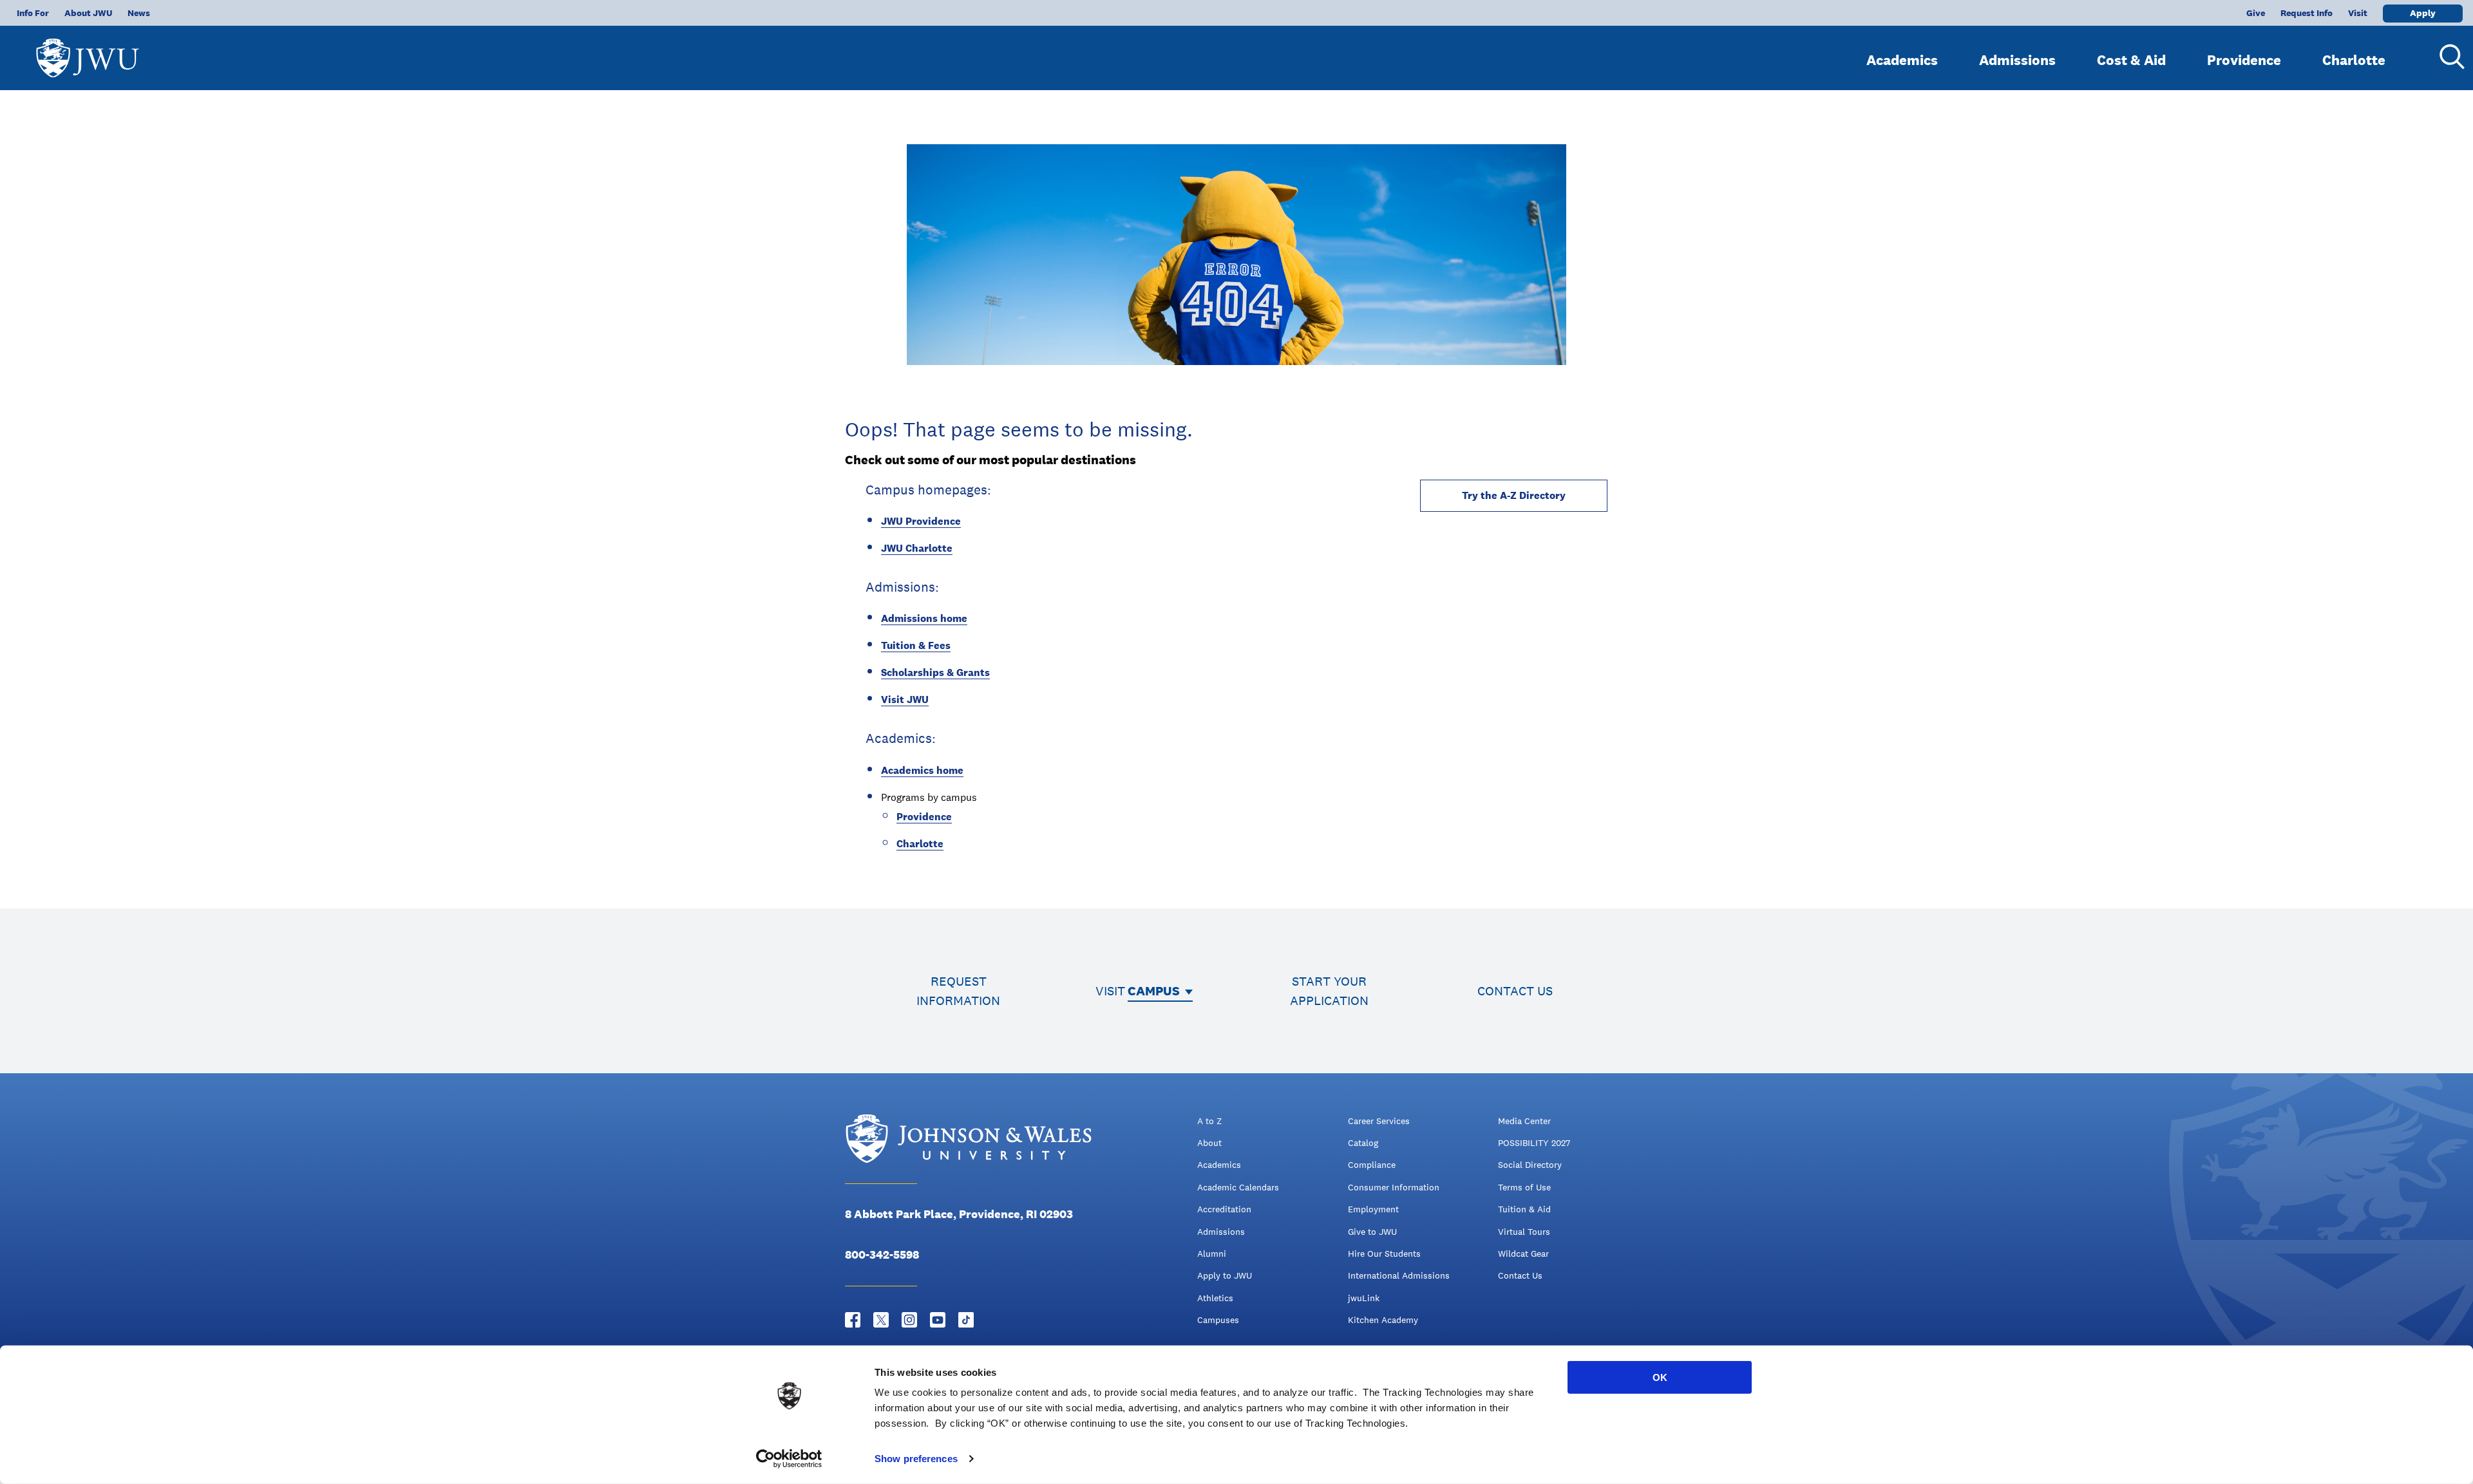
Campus (1154, 991)
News (139, 13)
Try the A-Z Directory (1514, 495)
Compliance (1372, 1165)
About (1209, 1143)
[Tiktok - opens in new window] (966, 1320)
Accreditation (1224, 1209)
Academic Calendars (1238, 1187)
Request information (958, 991)
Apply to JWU (1225, 1275)
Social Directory (1530, 1165)
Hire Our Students (1384, 1254)
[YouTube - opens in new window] (938, 1320)
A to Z (1209, 1121)
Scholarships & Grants (935, 672)
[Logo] (88, 52)
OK (1660, 1377)
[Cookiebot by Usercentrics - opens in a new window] (789, 1459)
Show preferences (916, 1459)
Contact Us (1520, 1275)
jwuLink (1364, 1298)
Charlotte (2354, 60)
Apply (2423, 13)
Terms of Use (1524, 1187)
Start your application (1329, 991)
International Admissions (1399, 1275)
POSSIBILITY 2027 (1534, 1143)
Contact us (1515, 991)
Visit (2358, 13)
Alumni (1212, 1254)
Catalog (1363, 1143)
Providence (2244, 60)
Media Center (1524, 1121)
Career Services (1379, 1121)
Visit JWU (905, 700)
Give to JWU (1372, 1232)
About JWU (88, 13)
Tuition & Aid (1524, 1209)
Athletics (1215, 1298)
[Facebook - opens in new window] (853, 1320)
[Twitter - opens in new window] (881, 1320)
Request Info (2307, 13)
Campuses (1218, 1320)
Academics (1902, 60)
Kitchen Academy (1383, 1320)
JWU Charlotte (917, 548)
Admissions (2017, 60)
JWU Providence (921, 521)
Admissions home (924, 618)
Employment (1373, 1209)
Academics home (922, 770)
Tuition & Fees (916, 645)
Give (2256, 13)
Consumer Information (1394, 1187)
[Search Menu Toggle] (2447, 57)
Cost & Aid (2131, 60)
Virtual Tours (1524, 1232)
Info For (33, 13)
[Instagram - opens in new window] (909, 1320)
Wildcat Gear (1523, 1254)
